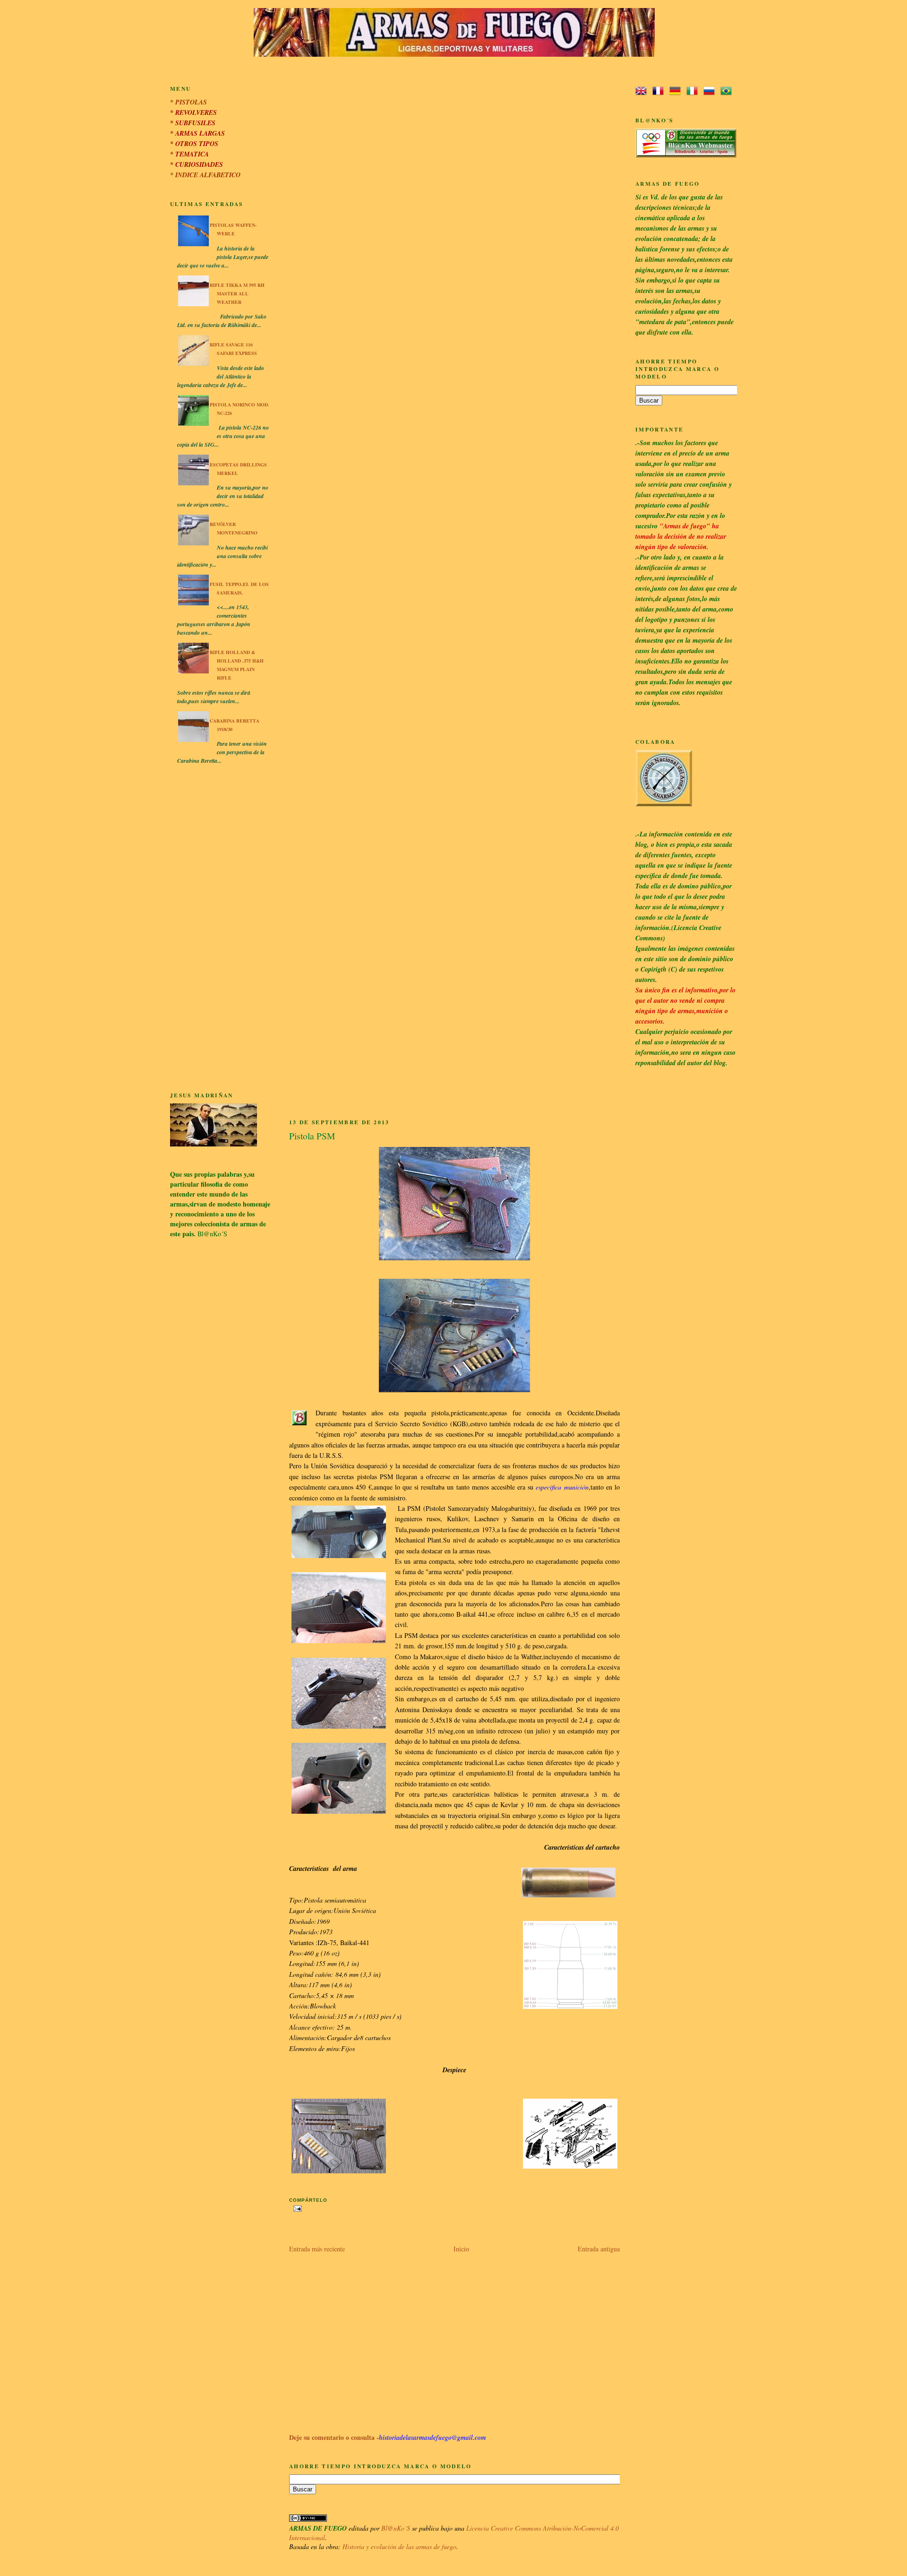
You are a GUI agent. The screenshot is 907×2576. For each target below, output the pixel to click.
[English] (643, 91)
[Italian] (694, 91)
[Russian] (711, 91)
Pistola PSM (312, 1136)
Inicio (461, 2249)
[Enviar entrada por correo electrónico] (296, 2208)
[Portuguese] (728, 91)
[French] (660, 91)
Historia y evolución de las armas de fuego (399, 2546)
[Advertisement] (220, 930)
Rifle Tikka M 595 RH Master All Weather (237, 293)
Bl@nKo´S (396, 2528)
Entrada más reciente (317, 2249)
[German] (677, 91)
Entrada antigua (599, 2249)
